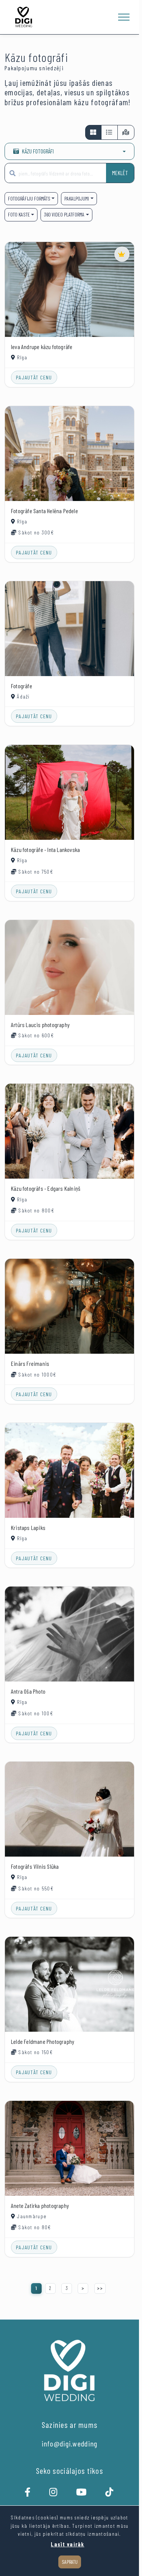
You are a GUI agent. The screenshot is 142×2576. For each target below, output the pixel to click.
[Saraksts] (109, 132)
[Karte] (126, 132)
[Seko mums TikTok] (110, 2494)
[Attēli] (93, 132)
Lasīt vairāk (67, 2544)
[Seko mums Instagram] (54, 2494)
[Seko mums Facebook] (28, 2494)
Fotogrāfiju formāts (29, 198)
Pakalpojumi (77, 198)
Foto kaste (19, 214)
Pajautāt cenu (34, 377)
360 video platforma (64, 214)
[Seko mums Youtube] (82, 2494)
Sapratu (70, 2562)
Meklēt (120, 173)
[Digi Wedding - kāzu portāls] (24, 17)
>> (100, 2288)
